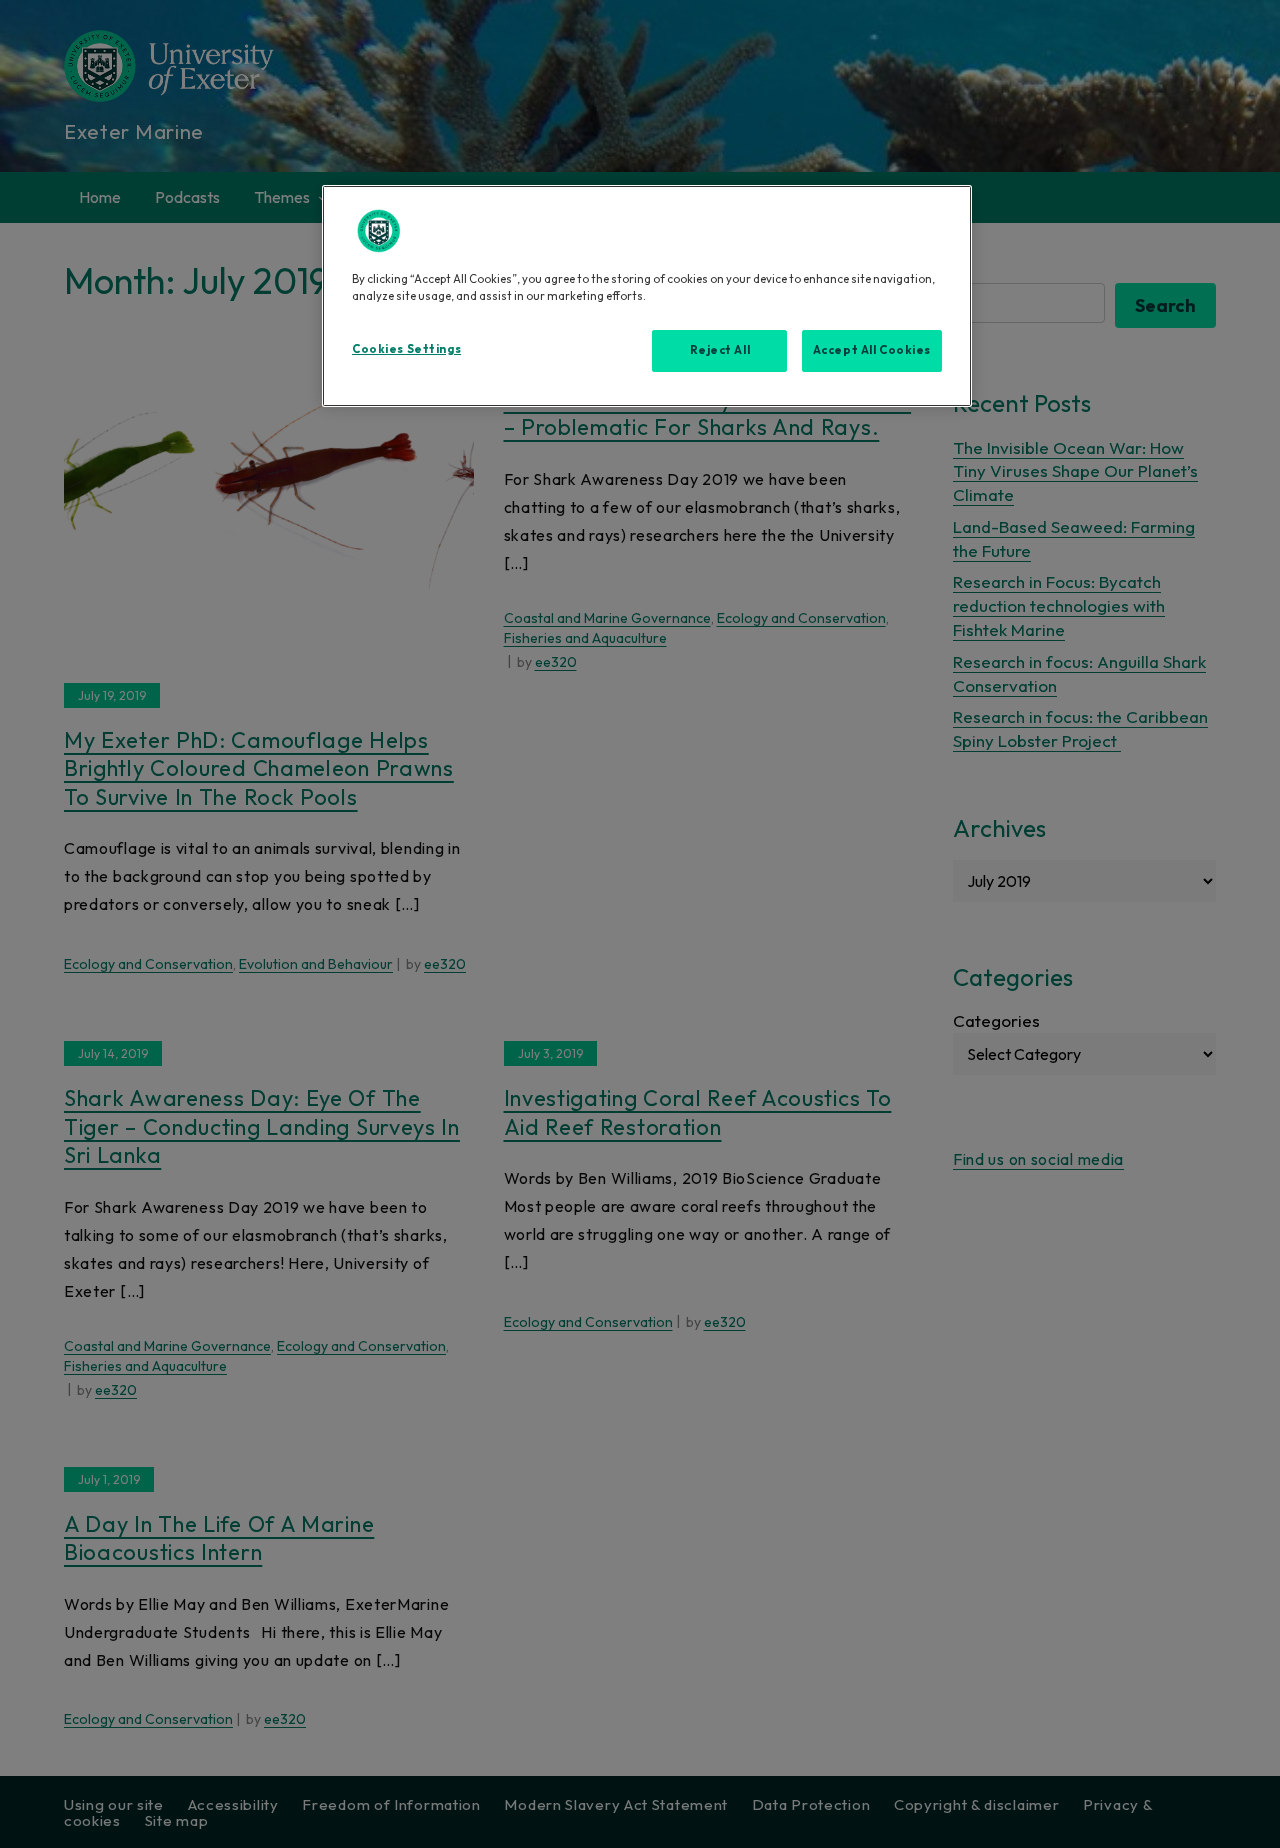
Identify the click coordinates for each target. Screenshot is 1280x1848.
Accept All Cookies (872, 350)
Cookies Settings (406, 349)
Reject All (720, 350)
